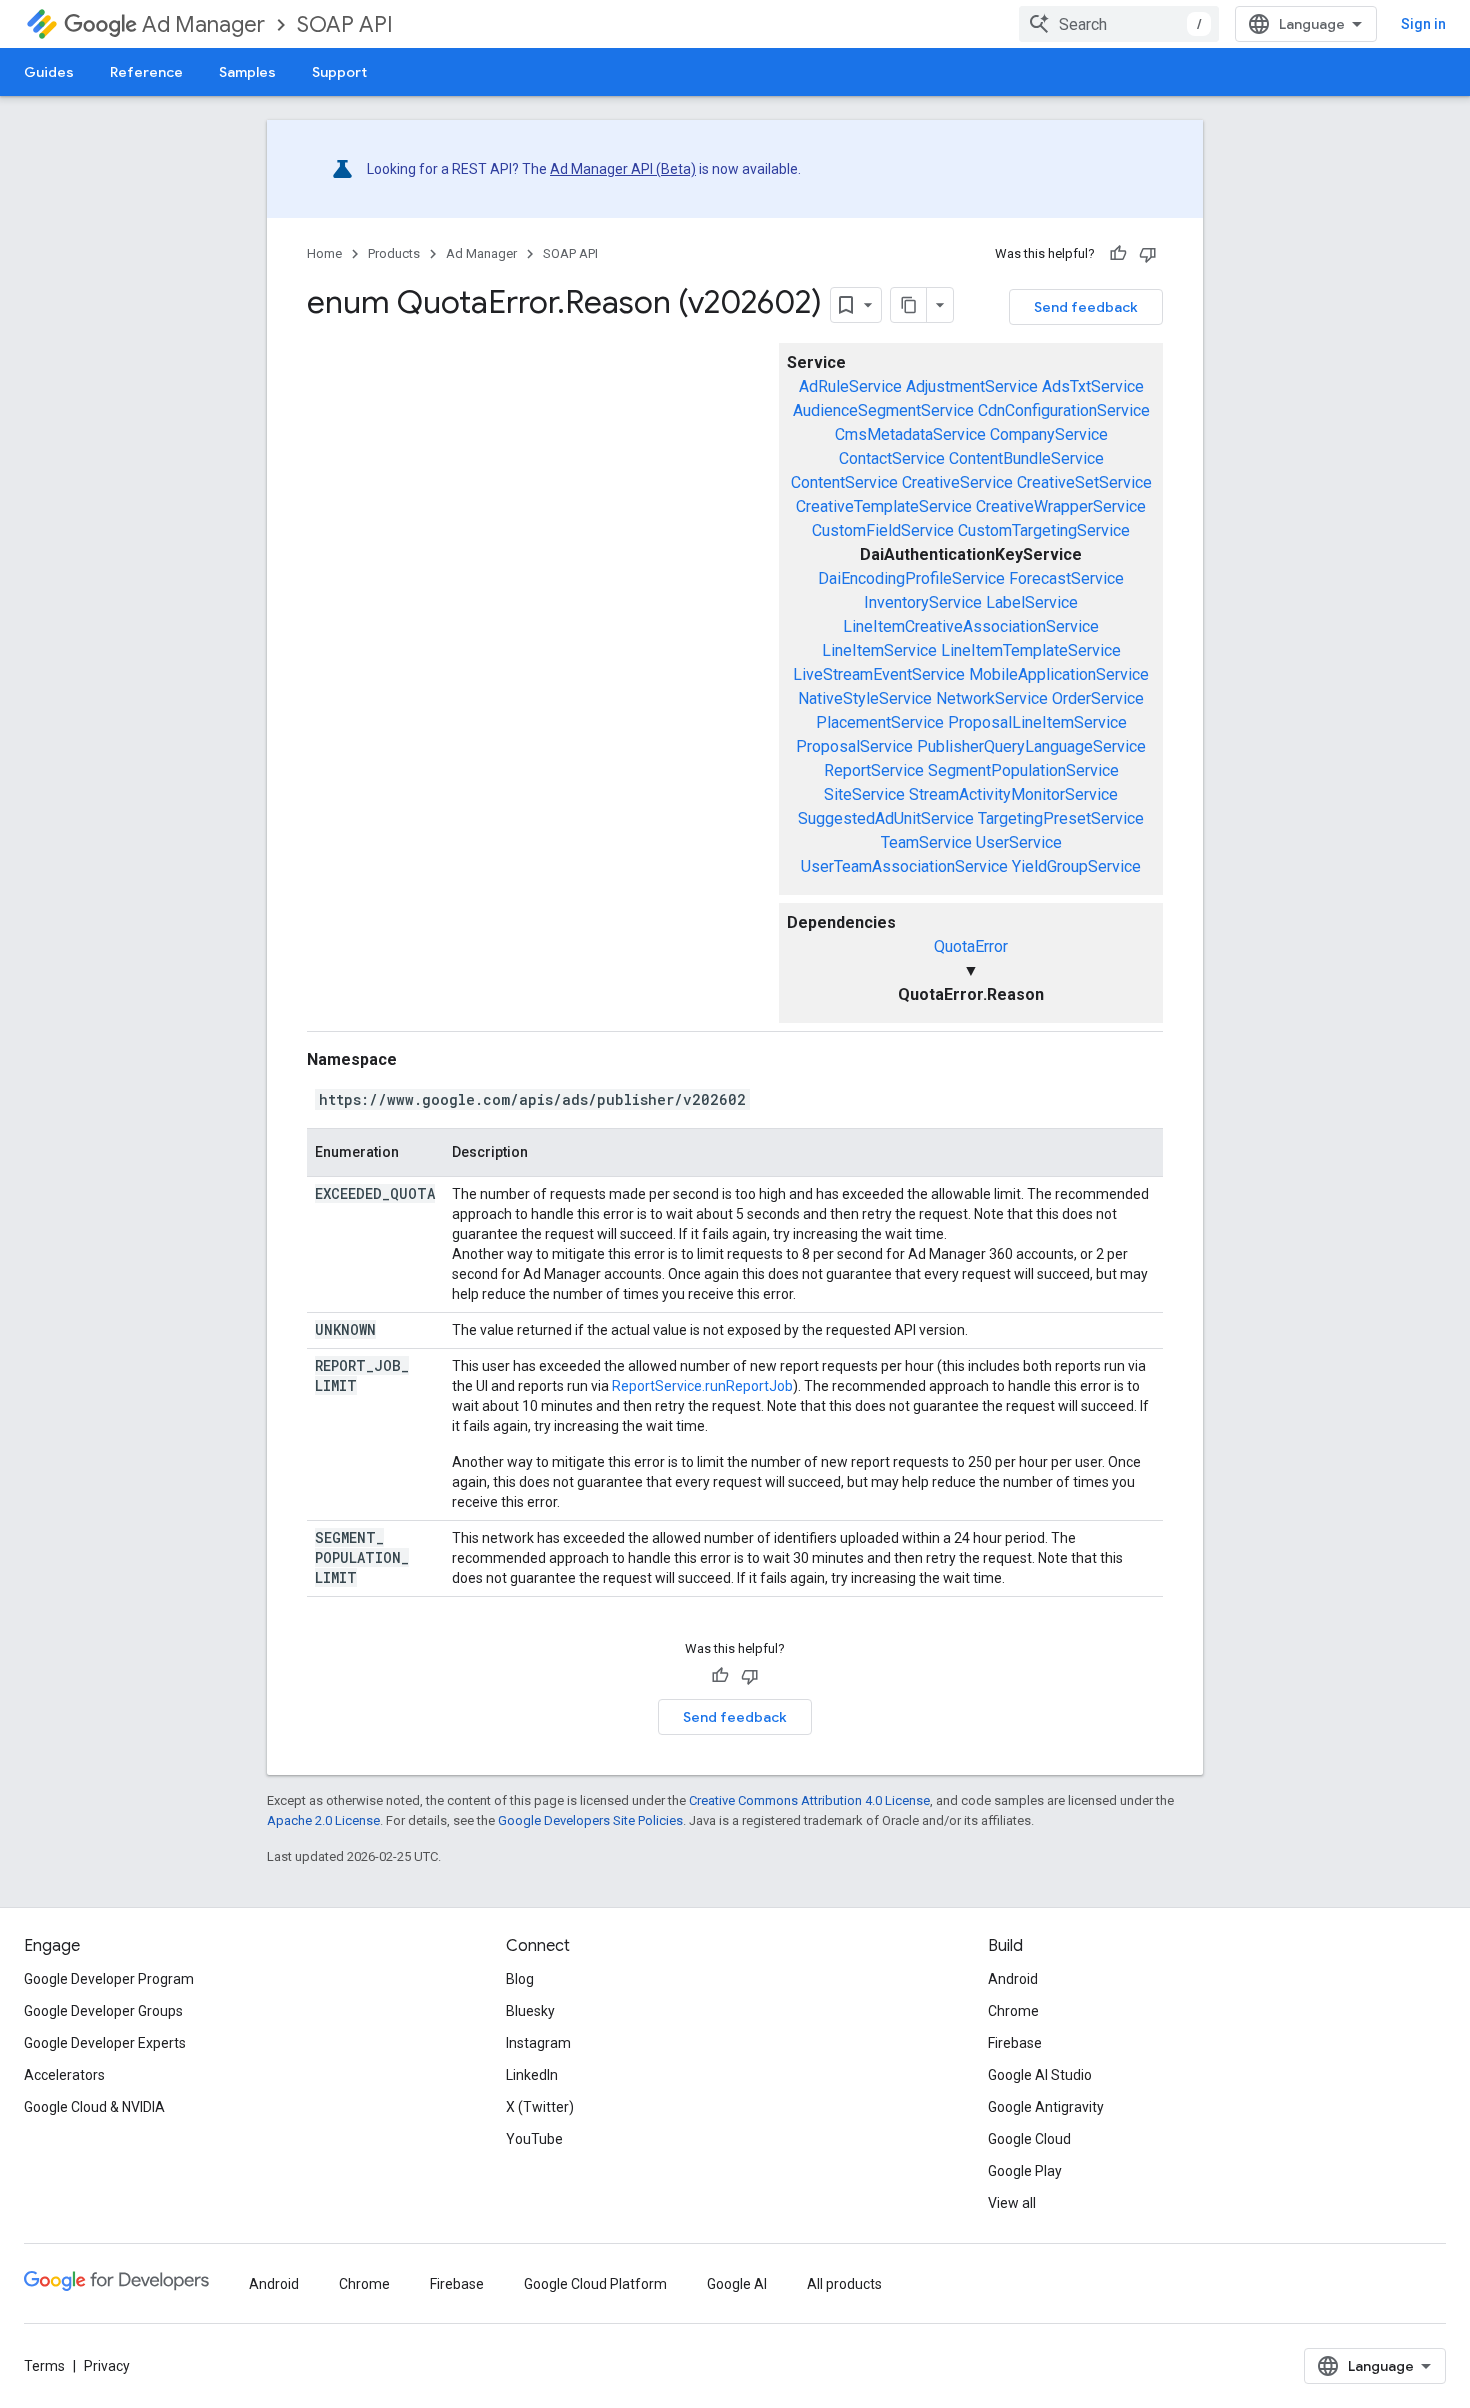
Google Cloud (1029, 2139)
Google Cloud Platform (595, 2284)
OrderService (1098, 698)
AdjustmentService (972, 386)
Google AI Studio (1040, 2075)
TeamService (926, 842)
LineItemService (879, 650)
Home (324, 253)
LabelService (1032, 602)
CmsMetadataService (910, 434)
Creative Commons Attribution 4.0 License (809, 1800)
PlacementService (880, 722)
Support (339, 72)
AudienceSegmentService (883, 410)
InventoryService (923, 602)
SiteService (864, 794)
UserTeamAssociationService (904, 866)
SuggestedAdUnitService (886, 818)
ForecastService (1066, 578)
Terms (44, 2366)
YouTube (534, 2139)
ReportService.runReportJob (702, 1386)
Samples (247, 72)
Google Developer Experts (105, 2043)
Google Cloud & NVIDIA (94, 2107)
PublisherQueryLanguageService (1031, 746)
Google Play (1025, 2171)
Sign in (1423, 24)
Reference (146, 72)
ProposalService (854, 746)
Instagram (538, 2043)
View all (1012, 2203)
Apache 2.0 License (323, 1820)
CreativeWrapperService (1061, 506)
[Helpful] (1118, 254)
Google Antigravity (1046, 2107)
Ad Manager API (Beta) (623, 169)
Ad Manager (203, 24)
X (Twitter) (540, 2107)
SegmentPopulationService (1023, 770)
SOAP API (345, 24)
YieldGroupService (1076, 866)
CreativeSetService (1084, 482)
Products (394, 253)
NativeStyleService (865, 698)
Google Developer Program (109, 1979)
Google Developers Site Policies (590, 1820)
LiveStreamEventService (879, 674)
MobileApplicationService (1059, 674)
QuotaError (971, 946)
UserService (1019, 842)
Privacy (107, 2366)
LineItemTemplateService (1031, 650)
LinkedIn (532, 2075)
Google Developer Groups (103, 2011)
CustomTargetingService (1044, 530)
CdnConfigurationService (1064, 410)
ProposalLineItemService (1037, 722)
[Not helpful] (1148, 254)
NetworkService (992, 698)
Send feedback (1086, 307)
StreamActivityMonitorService (1013, 794)
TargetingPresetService (1061, 818)
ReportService (874, 770)
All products (844, 2284)
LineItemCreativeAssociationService (971, 626)
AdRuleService (850, 386)
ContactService (892, 458)
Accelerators (64, 2075)
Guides (49, 72)
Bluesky (530, 2011)
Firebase (1015, 2043)
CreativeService (957, 482)
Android (1013, 1979)
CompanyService (1049, 434)
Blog (520, 1979)
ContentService (844, 482)
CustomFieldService (883, 530)
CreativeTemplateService (884, 506)
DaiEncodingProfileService (911, 578)
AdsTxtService (1093, 386)
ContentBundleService (1026, 458)
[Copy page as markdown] (909, 305)
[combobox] (1119, 24)
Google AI (737, 2284)
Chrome (1013, 2011)
